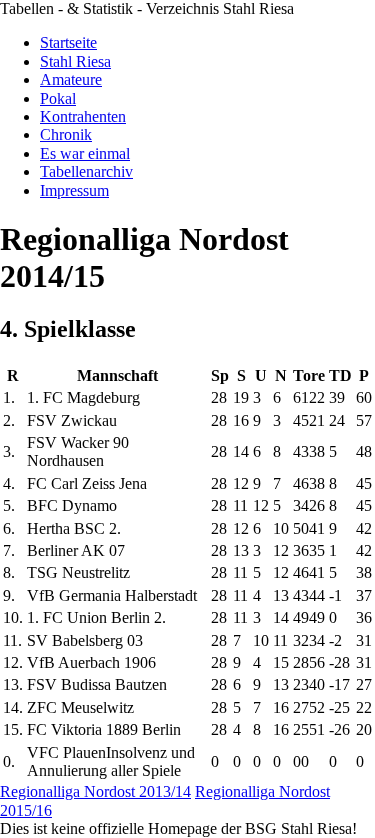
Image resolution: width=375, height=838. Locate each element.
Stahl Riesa (75, 61)
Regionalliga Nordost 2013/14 (95, 791)
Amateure (71, 79)
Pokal (58, 98)
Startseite (68, 42)
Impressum (74, 190)
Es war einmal (85, 153)
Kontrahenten (83, 116)
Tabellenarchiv (86, 171)
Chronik (66, 134)
